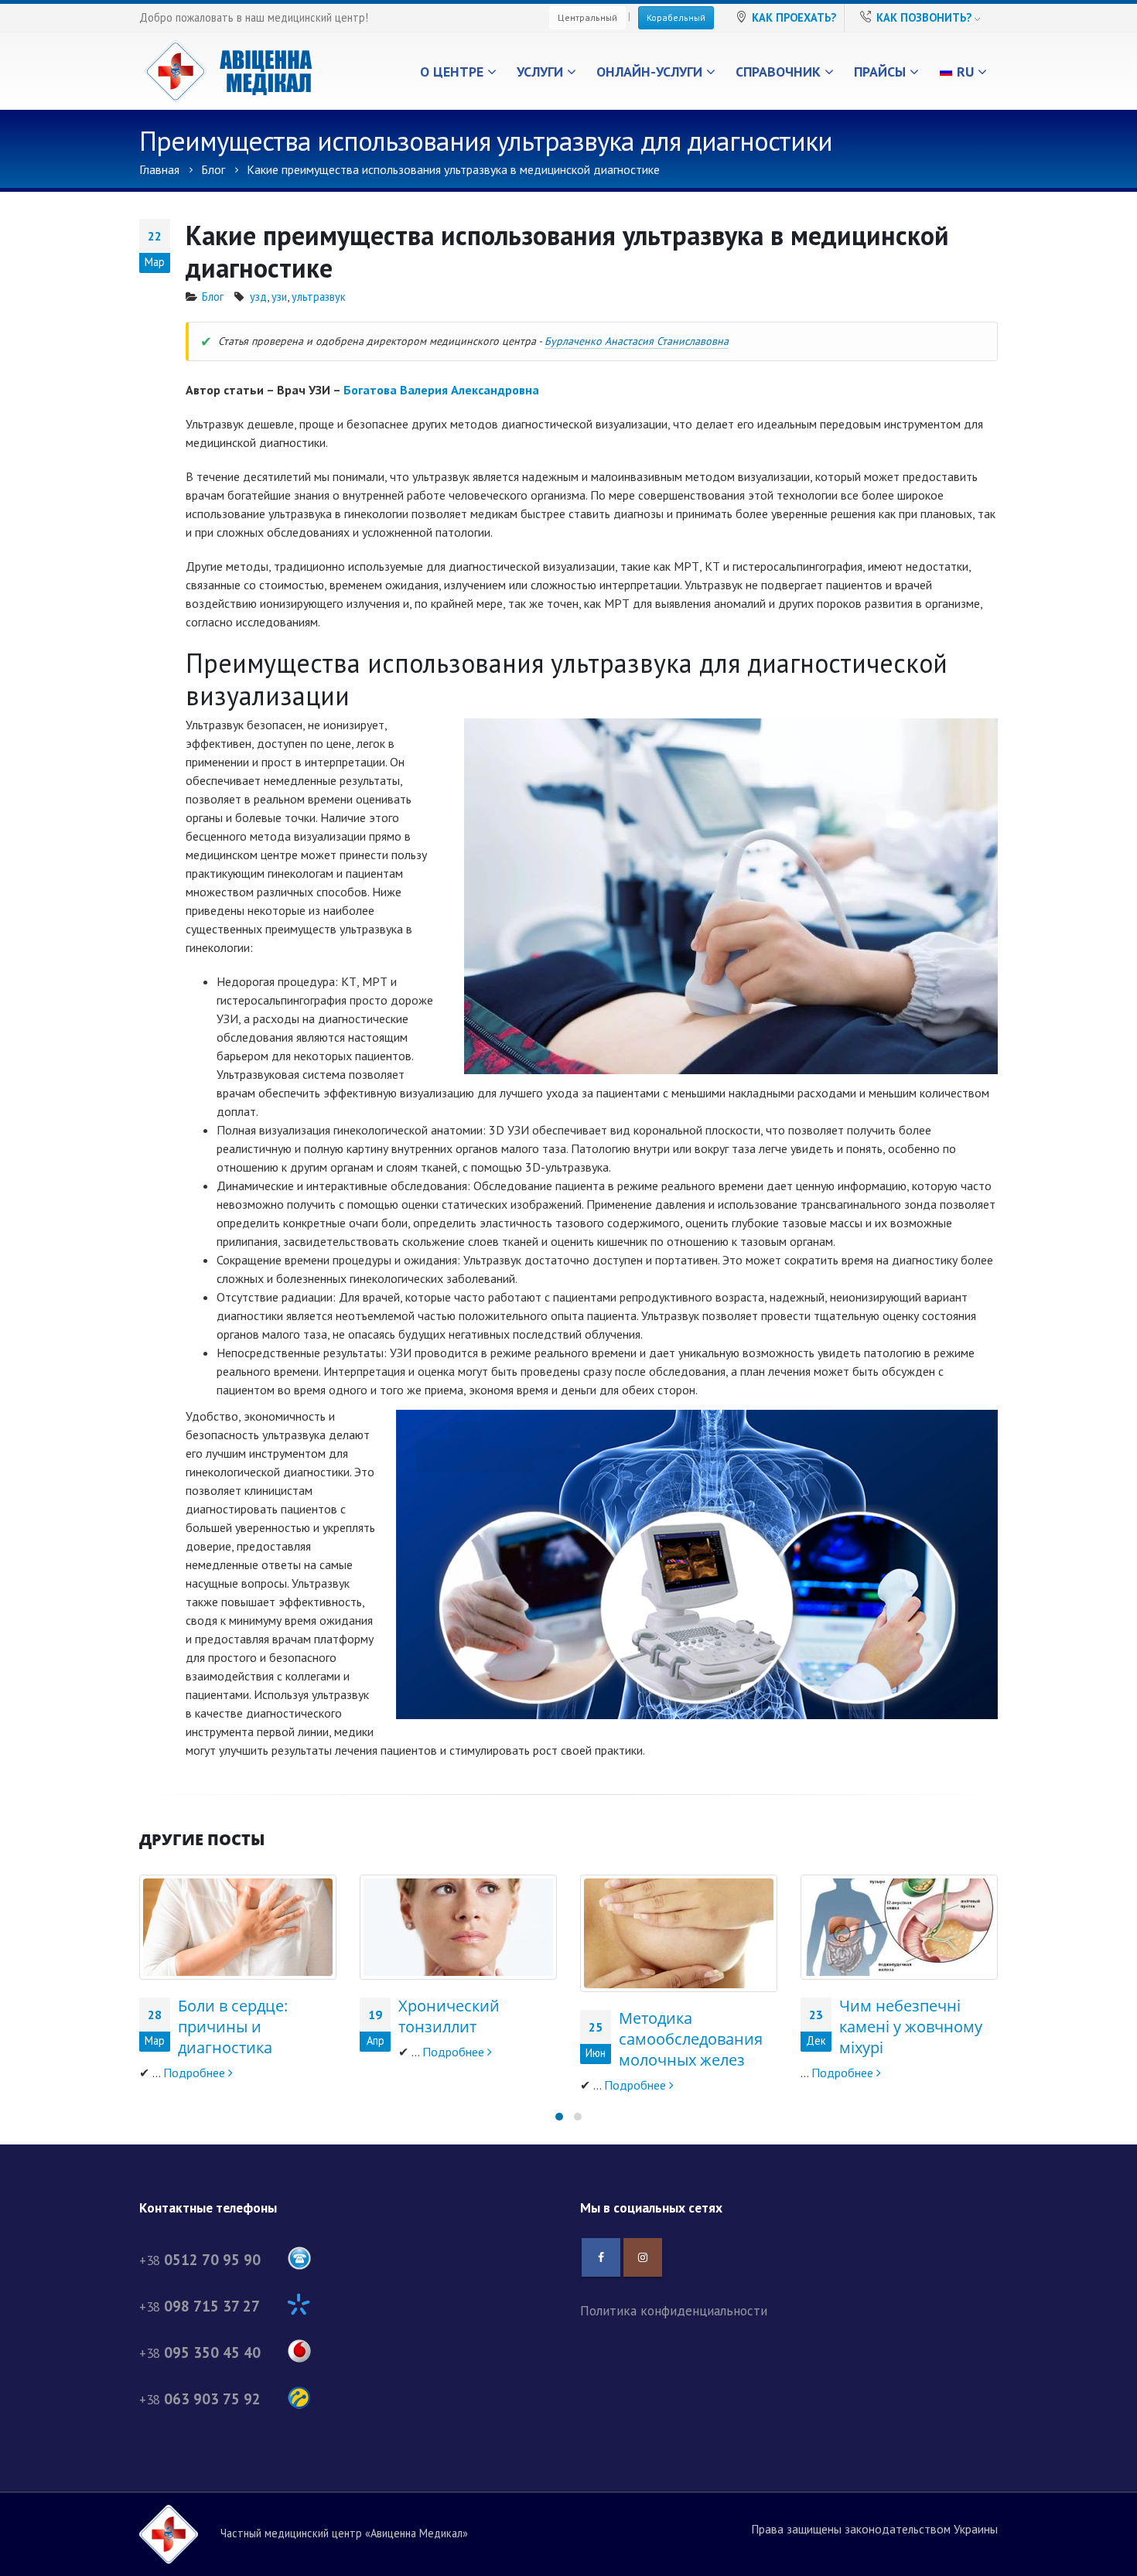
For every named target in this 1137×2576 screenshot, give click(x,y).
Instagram (643, 2257)
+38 (200, 2260)
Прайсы (880, 72)
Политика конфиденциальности (674, 2310)
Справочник (778, 72)
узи (279, 297)
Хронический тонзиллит (449, 2016)
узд (258, 297)
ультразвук (319, 297)
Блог (213, 297)
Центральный (587, 17)
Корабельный (676, 17)
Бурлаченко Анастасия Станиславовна (637, 341)
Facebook (601, 2257)
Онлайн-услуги (649, 72)
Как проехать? (794, 17)
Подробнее (196, 2073)
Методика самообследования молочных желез (691, 2039)
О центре (452, 72)
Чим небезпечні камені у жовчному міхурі (911, 2027)
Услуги (540, 72)
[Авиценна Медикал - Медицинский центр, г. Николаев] (228, 71)
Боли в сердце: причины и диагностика (233, 2027)
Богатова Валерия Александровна (441, 390)
